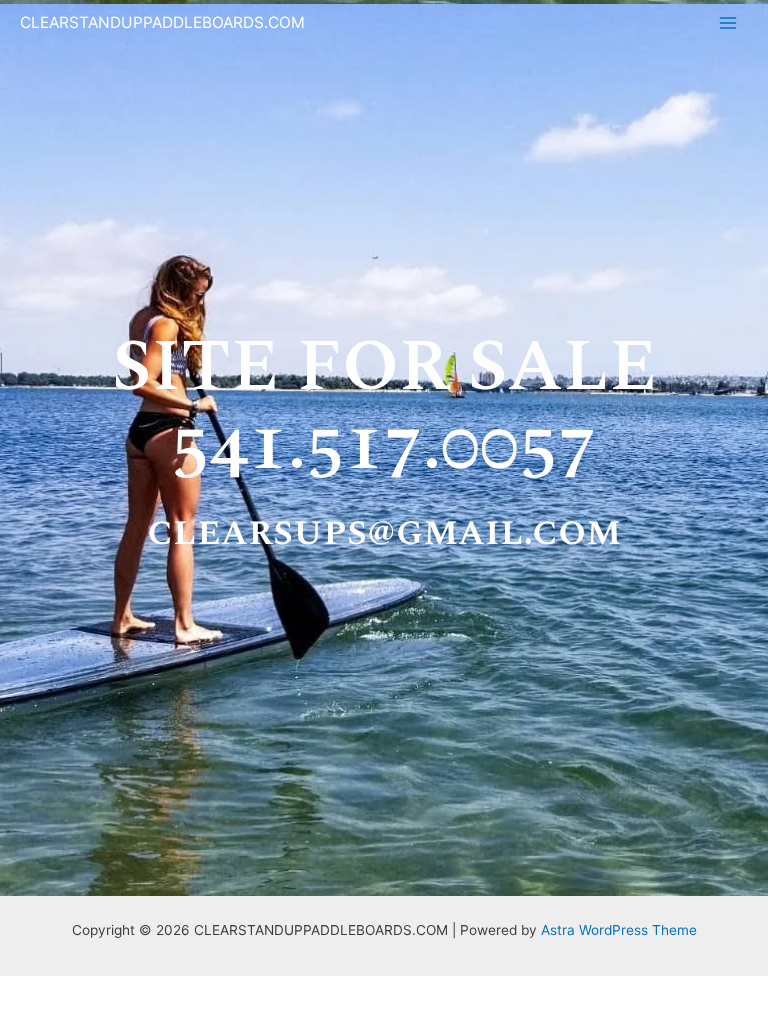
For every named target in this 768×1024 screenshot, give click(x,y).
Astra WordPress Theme (619, 930)
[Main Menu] (728, 23)
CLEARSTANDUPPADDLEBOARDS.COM (162, 22)
